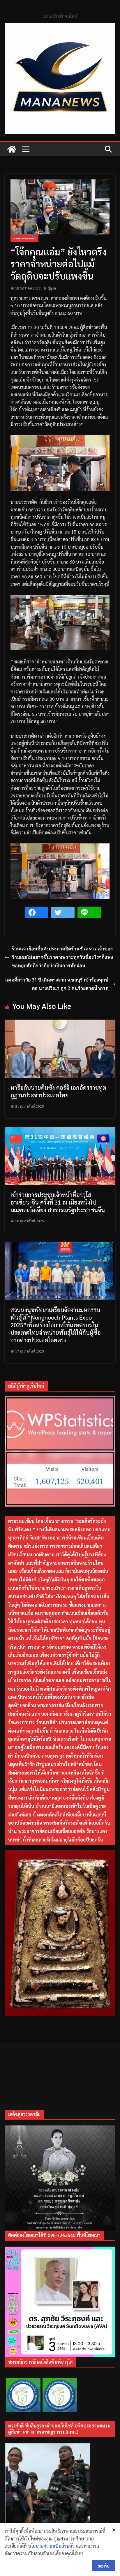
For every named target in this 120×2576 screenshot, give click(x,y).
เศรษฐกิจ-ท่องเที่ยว (24, 238)
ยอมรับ (104, 2566)
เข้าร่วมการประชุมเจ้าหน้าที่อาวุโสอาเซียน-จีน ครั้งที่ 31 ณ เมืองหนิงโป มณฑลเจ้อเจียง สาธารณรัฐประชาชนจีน (58, 1202)
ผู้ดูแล (52, 288)
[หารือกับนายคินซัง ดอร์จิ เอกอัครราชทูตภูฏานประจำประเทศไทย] (60, 1023)
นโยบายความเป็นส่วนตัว (51, 2546)
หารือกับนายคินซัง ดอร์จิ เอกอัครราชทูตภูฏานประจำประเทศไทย (58, 1091)
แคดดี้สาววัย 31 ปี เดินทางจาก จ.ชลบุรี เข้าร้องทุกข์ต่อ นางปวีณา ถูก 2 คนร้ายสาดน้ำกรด (57, 984)
